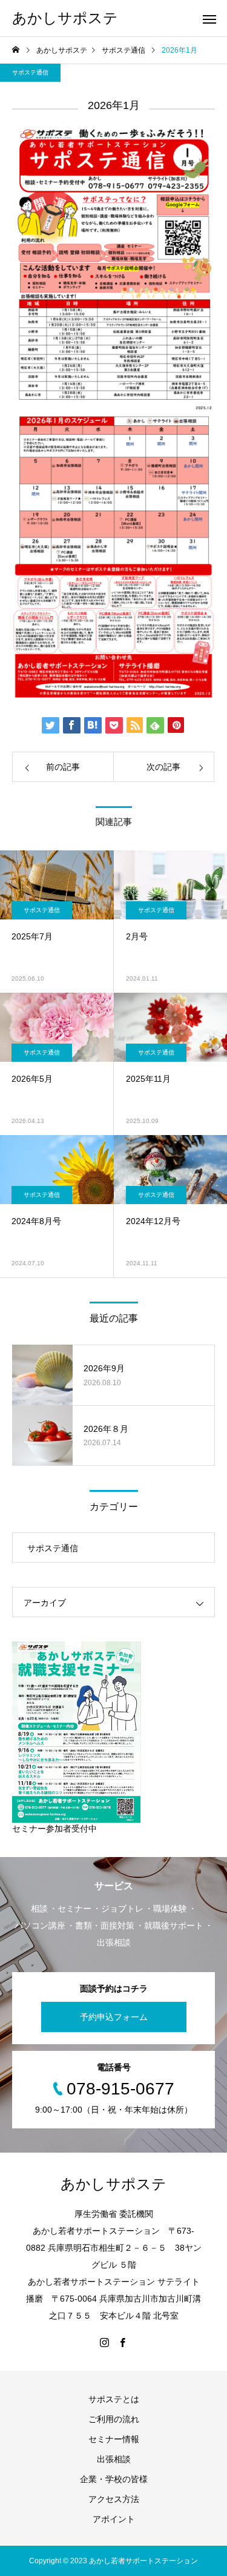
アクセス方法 (114, 2499)
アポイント (114, 2519)
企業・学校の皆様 (114, 2479)
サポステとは (114, 2399)
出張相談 (114, 2459)
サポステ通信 (30, 72)
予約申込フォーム (114, 2017)
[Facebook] (123, 2342)
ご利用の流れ (114, 2419)
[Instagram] (105, 2342)
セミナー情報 (114, 2439)
